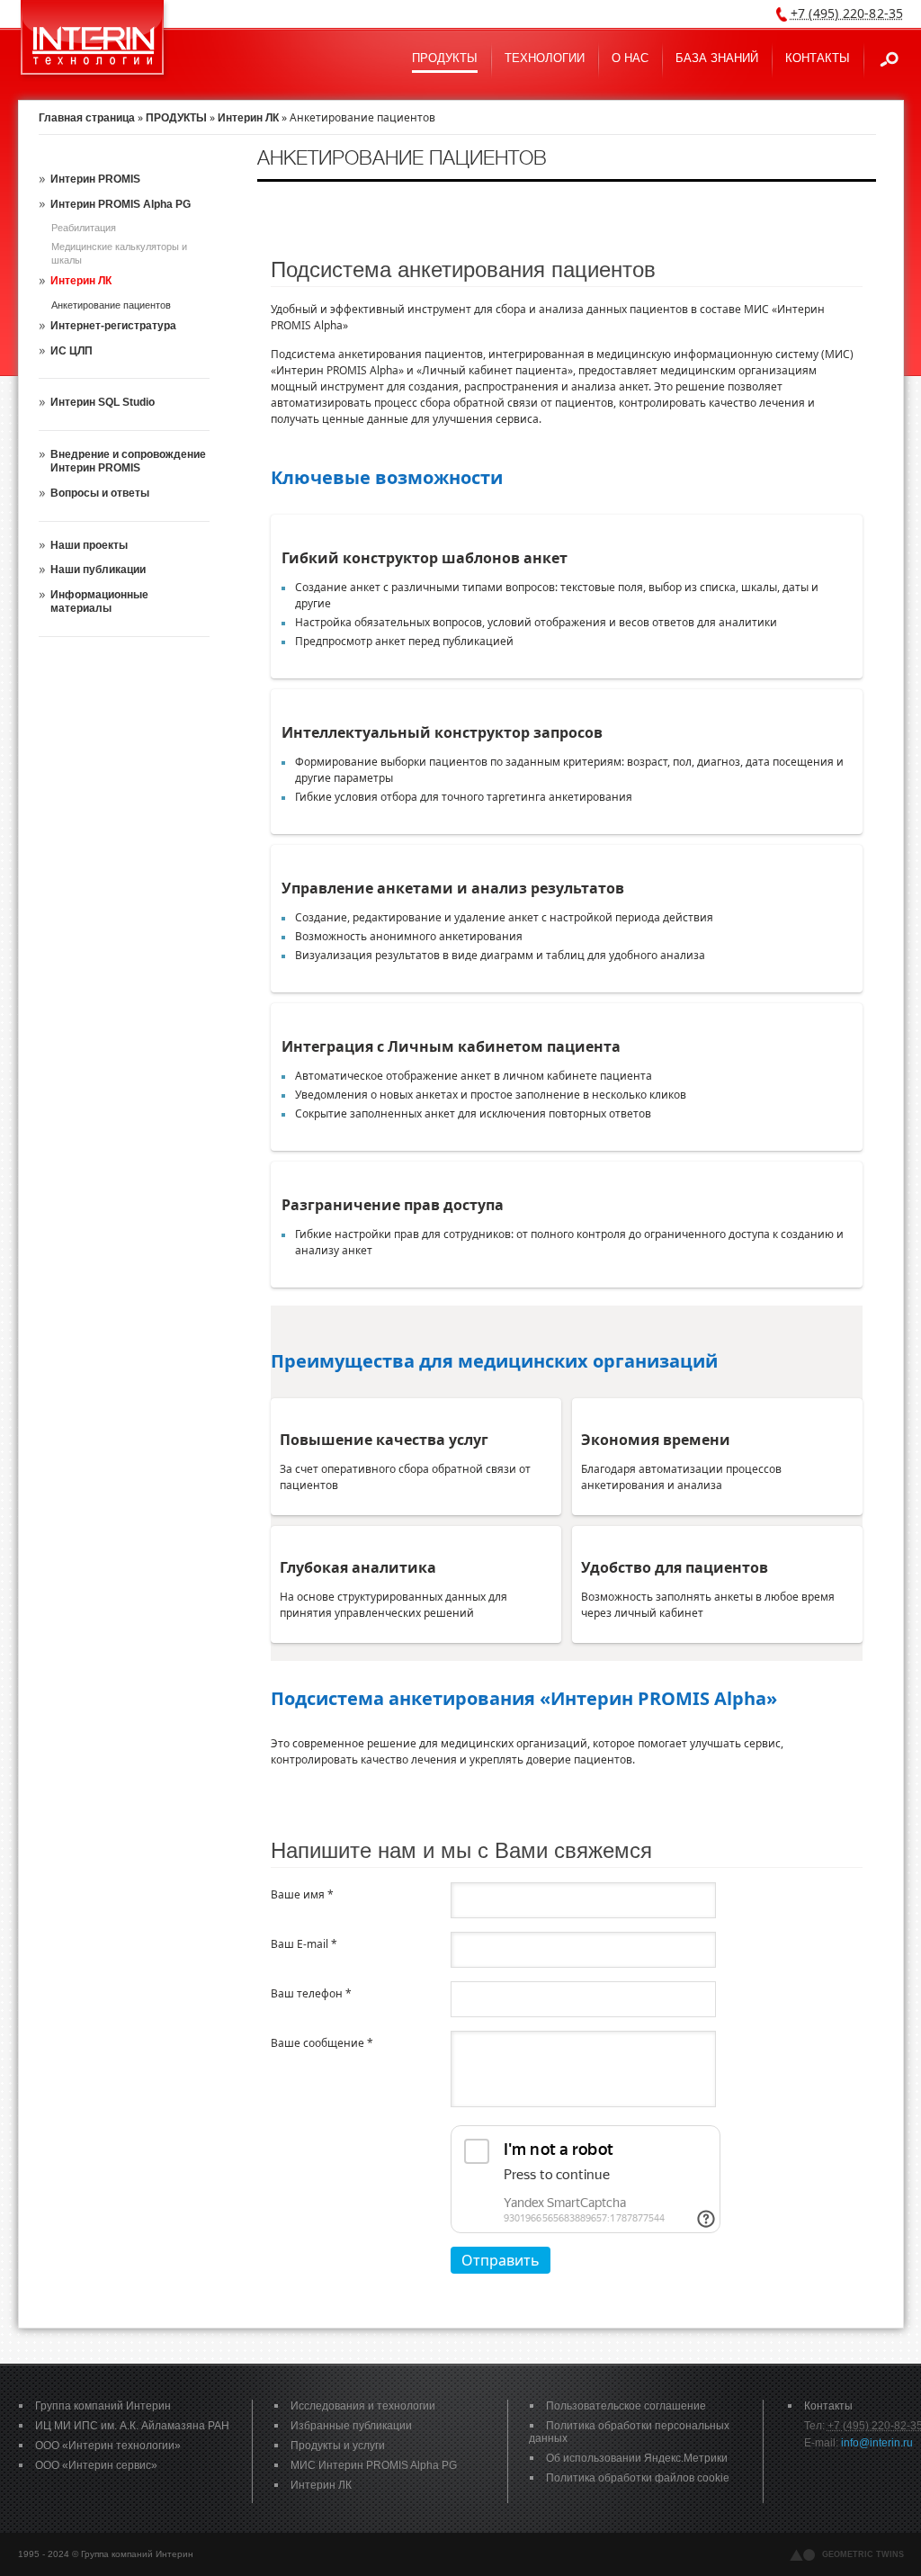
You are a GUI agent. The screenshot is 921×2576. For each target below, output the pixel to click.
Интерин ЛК (248, 118)
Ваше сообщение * (322, 2043)
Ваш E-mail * (304, 1944)
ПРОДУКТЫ (176, 118)
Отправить (501, 2260)
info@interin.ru (877, 2443)
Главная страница (87, 118)
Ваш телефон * (311, 1993)
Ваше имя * (302, 1894)
